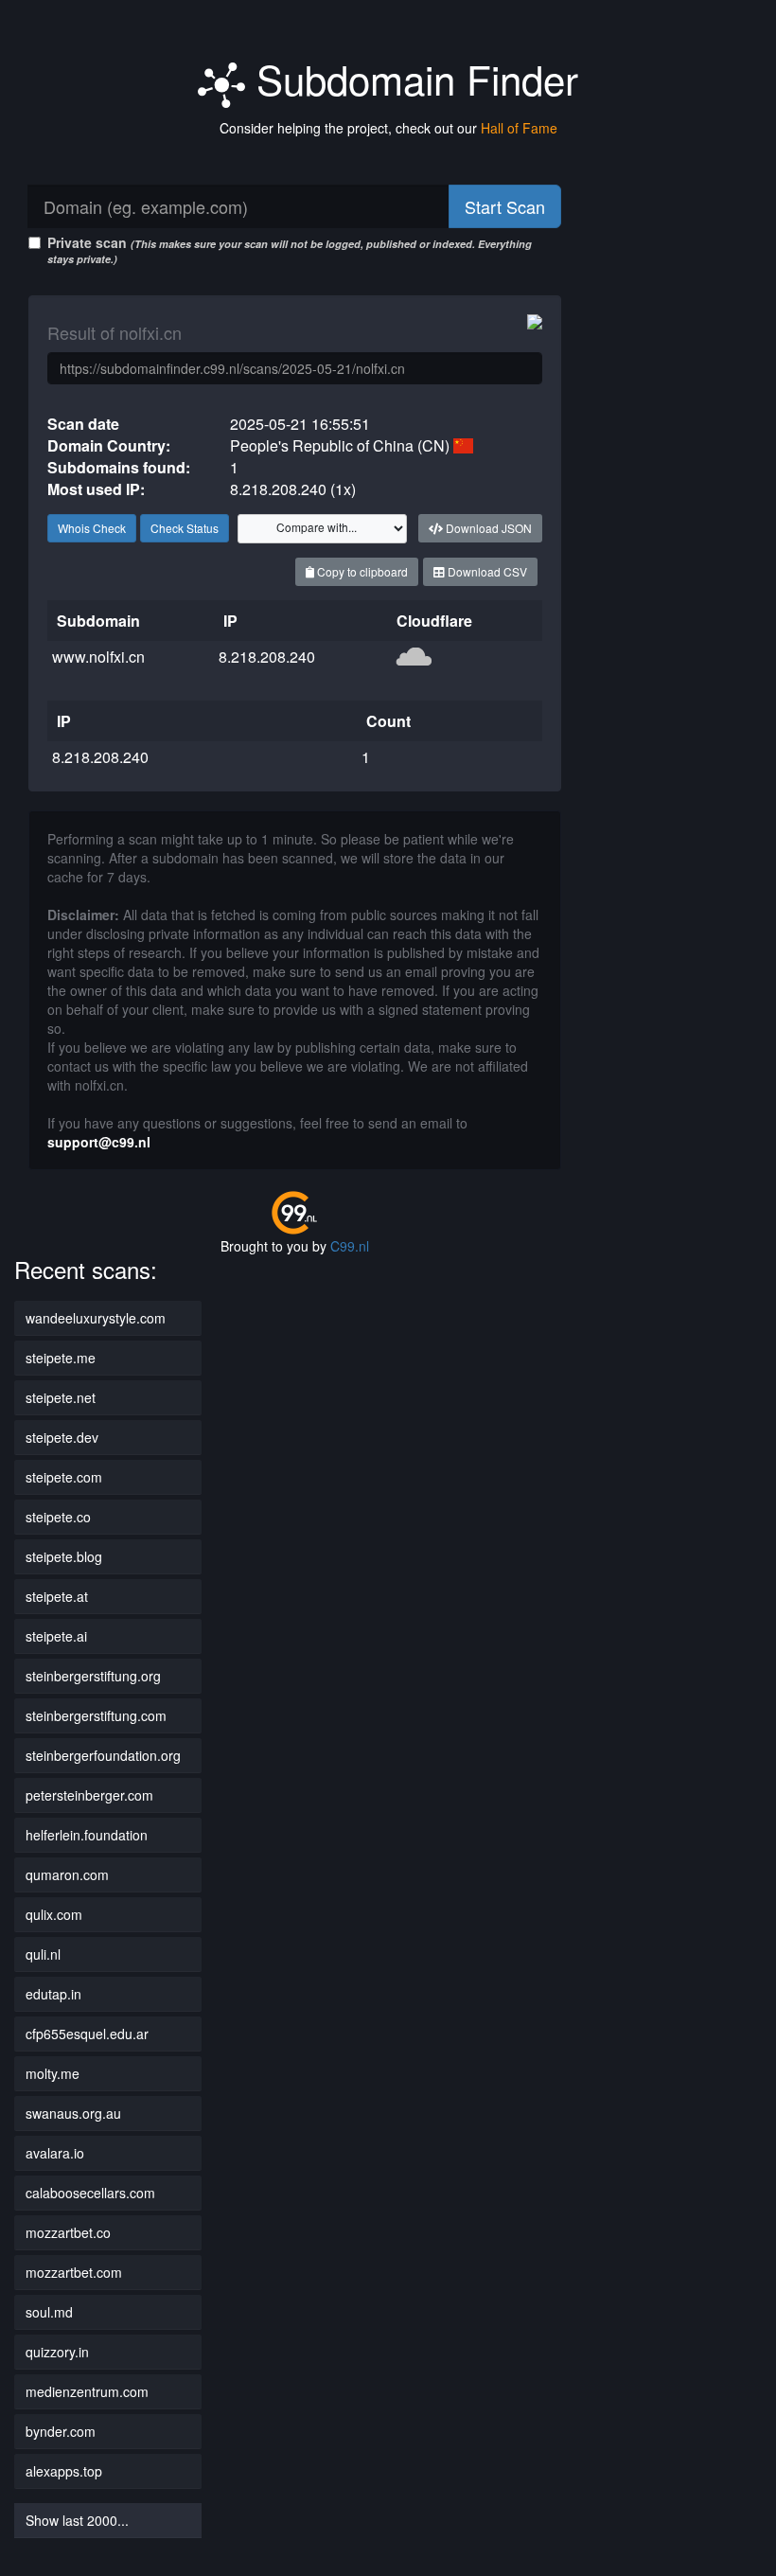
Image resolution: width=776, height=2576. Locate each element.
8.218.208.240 (267, 657)
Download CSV (486, 571)
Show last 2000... (77, 2520)
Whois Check (92, 528)
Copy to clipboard (361, 571)
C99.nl (350, 1246)
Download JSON (487, 528)
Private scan (290, 249)
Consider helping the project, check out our (388, 128)
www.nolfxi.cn (98, 657)
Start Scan (505, 206)
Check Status (185, 528)
